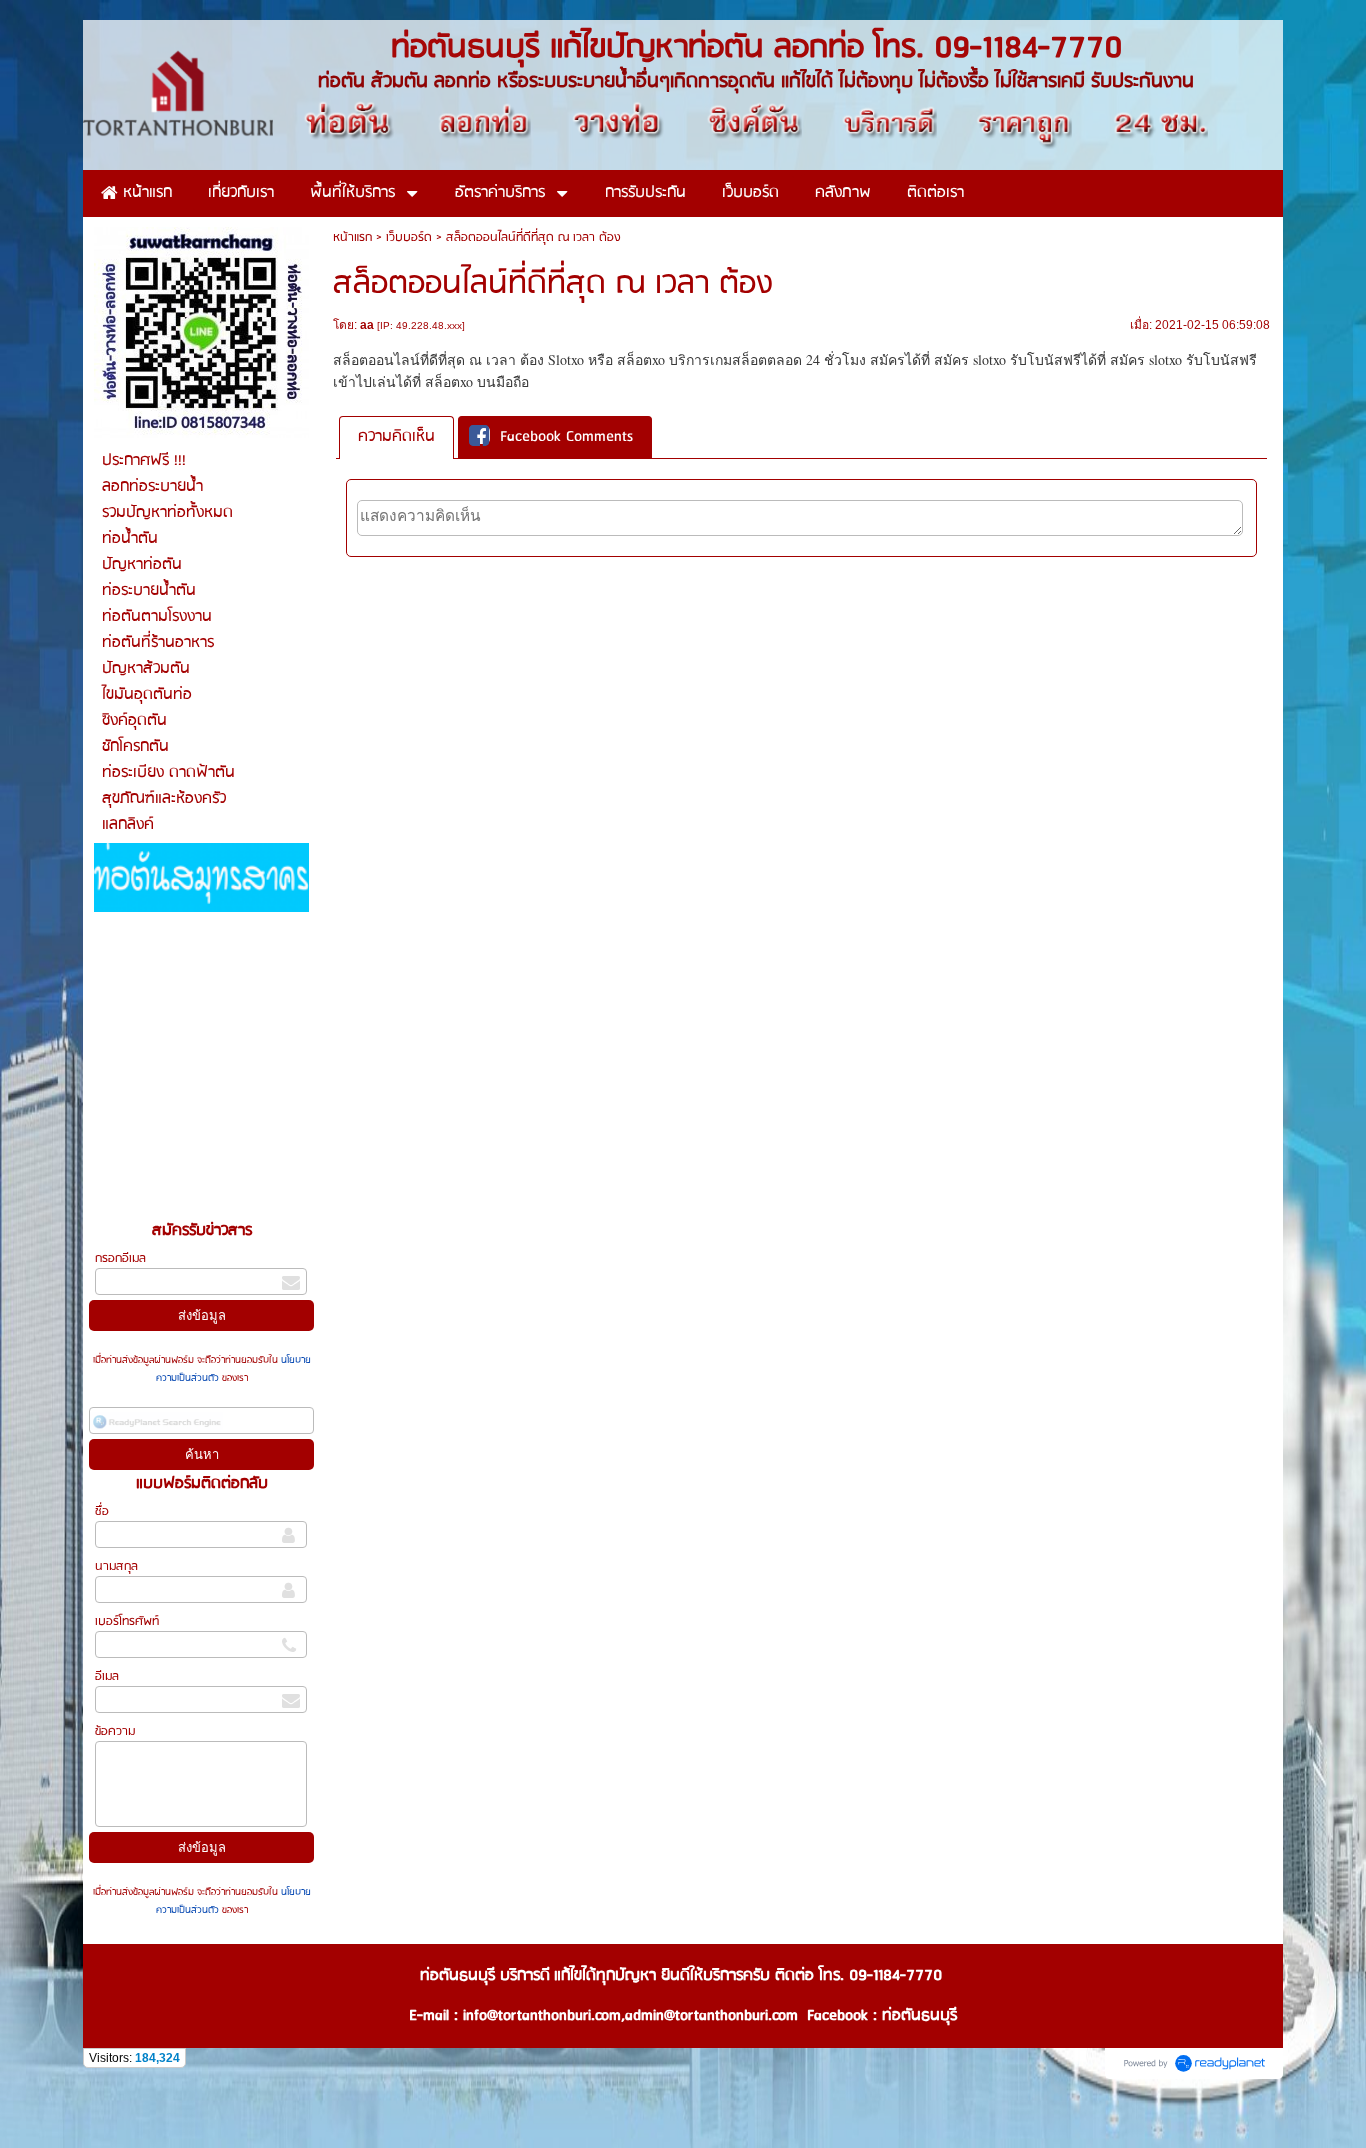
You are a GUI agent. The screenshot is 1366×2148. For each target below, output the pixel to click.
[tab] (396, 437)
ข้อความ (115, 1731)
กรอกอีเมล (120, 1258)
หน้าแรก (352, 237)
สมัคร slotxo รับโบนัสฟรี (1183, 359)
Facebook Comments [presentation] (566, 437)
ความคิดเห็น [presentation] (396, 437)
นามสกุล (116, 1566)
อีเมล (107, 1676)
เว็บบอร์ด (409, 237)
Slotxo (566, 359)
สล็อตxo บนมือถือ (477, 381)
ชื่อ (102, 1511)
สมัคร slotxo (970, 359)
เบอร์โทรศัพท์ (127, 1621)
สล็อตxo (641, 359)
